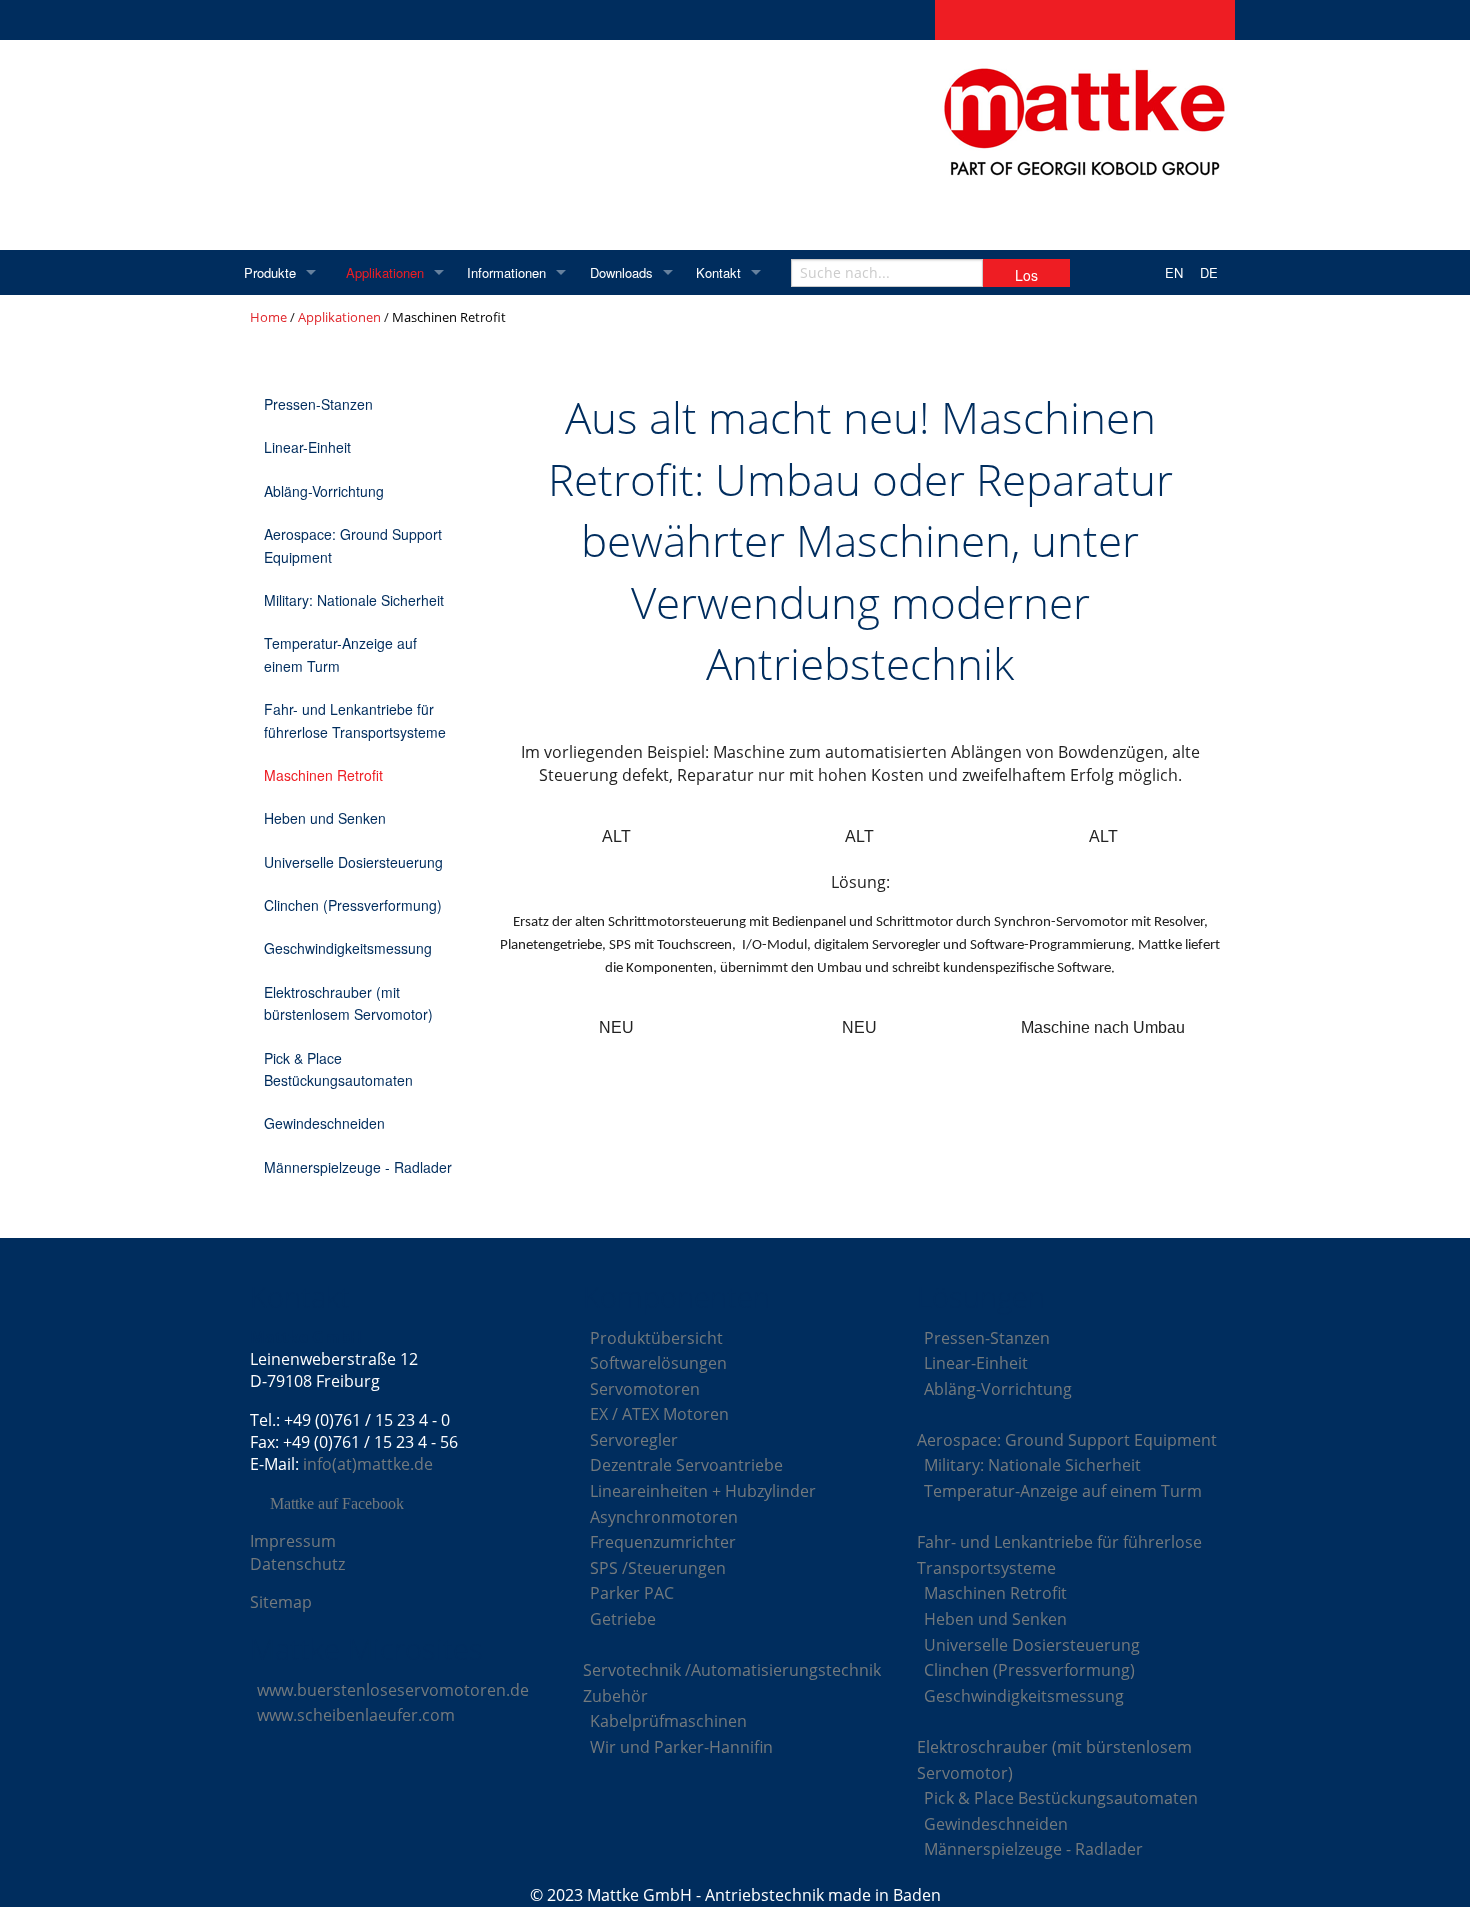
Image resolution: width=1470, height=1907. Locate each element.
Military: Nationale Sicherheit (354, 600)
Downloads (621, 272)
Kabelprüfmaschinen (668, 1721)
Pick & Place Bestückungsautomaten (338, 1069)
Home (268, 317)
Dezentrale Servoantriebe (686, 1465)
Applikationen (385, 272)
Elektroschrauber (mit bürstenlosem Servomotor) (348, 1003)
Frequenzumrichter (663, 1542)
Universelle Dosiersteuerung (353, 862)
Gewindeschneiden (324, 1123)
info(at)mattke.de (368, 1464)
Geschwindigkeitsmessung (348, 948)
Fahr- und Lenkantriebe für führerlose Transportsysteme (355, 720)
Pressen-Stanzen (318, 404)
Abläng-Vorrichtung (324, 491)
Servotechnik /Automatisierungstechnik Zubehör (732, 1683)
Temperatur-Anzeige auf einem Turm (340, 654)
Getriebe (623, 1619)
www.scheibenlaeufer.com (356, 1715)
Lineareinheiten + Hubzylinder (703, 1491)
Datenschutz (297, 1564)
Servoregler (634, 1440)
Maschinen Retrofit (323, 775)
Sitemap (281, 1602)
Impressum (293, 1541)
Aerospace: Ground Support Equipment (353, 545)
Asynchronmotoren (664, 1517)
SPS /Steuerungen (658, 1568)
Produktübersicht (656, 1338)
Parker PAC (632, 1593)
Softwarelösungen (658, 1363)
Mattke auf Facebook (337, 1504)
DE (1209, 272)
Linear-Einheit (307, 447)
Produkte (270, 272)
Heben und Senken (325, 818)
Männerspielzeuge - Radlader (358, 1167)
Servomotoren (645, 1389)
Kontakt (718, 272)
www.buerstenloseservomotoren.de (393, 1690)
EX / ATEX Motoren (659, 1414)
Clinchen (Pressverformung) (353, 905)
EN (1174, 272)
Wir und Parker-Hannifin (681, 1747)
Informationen (506, 272)
